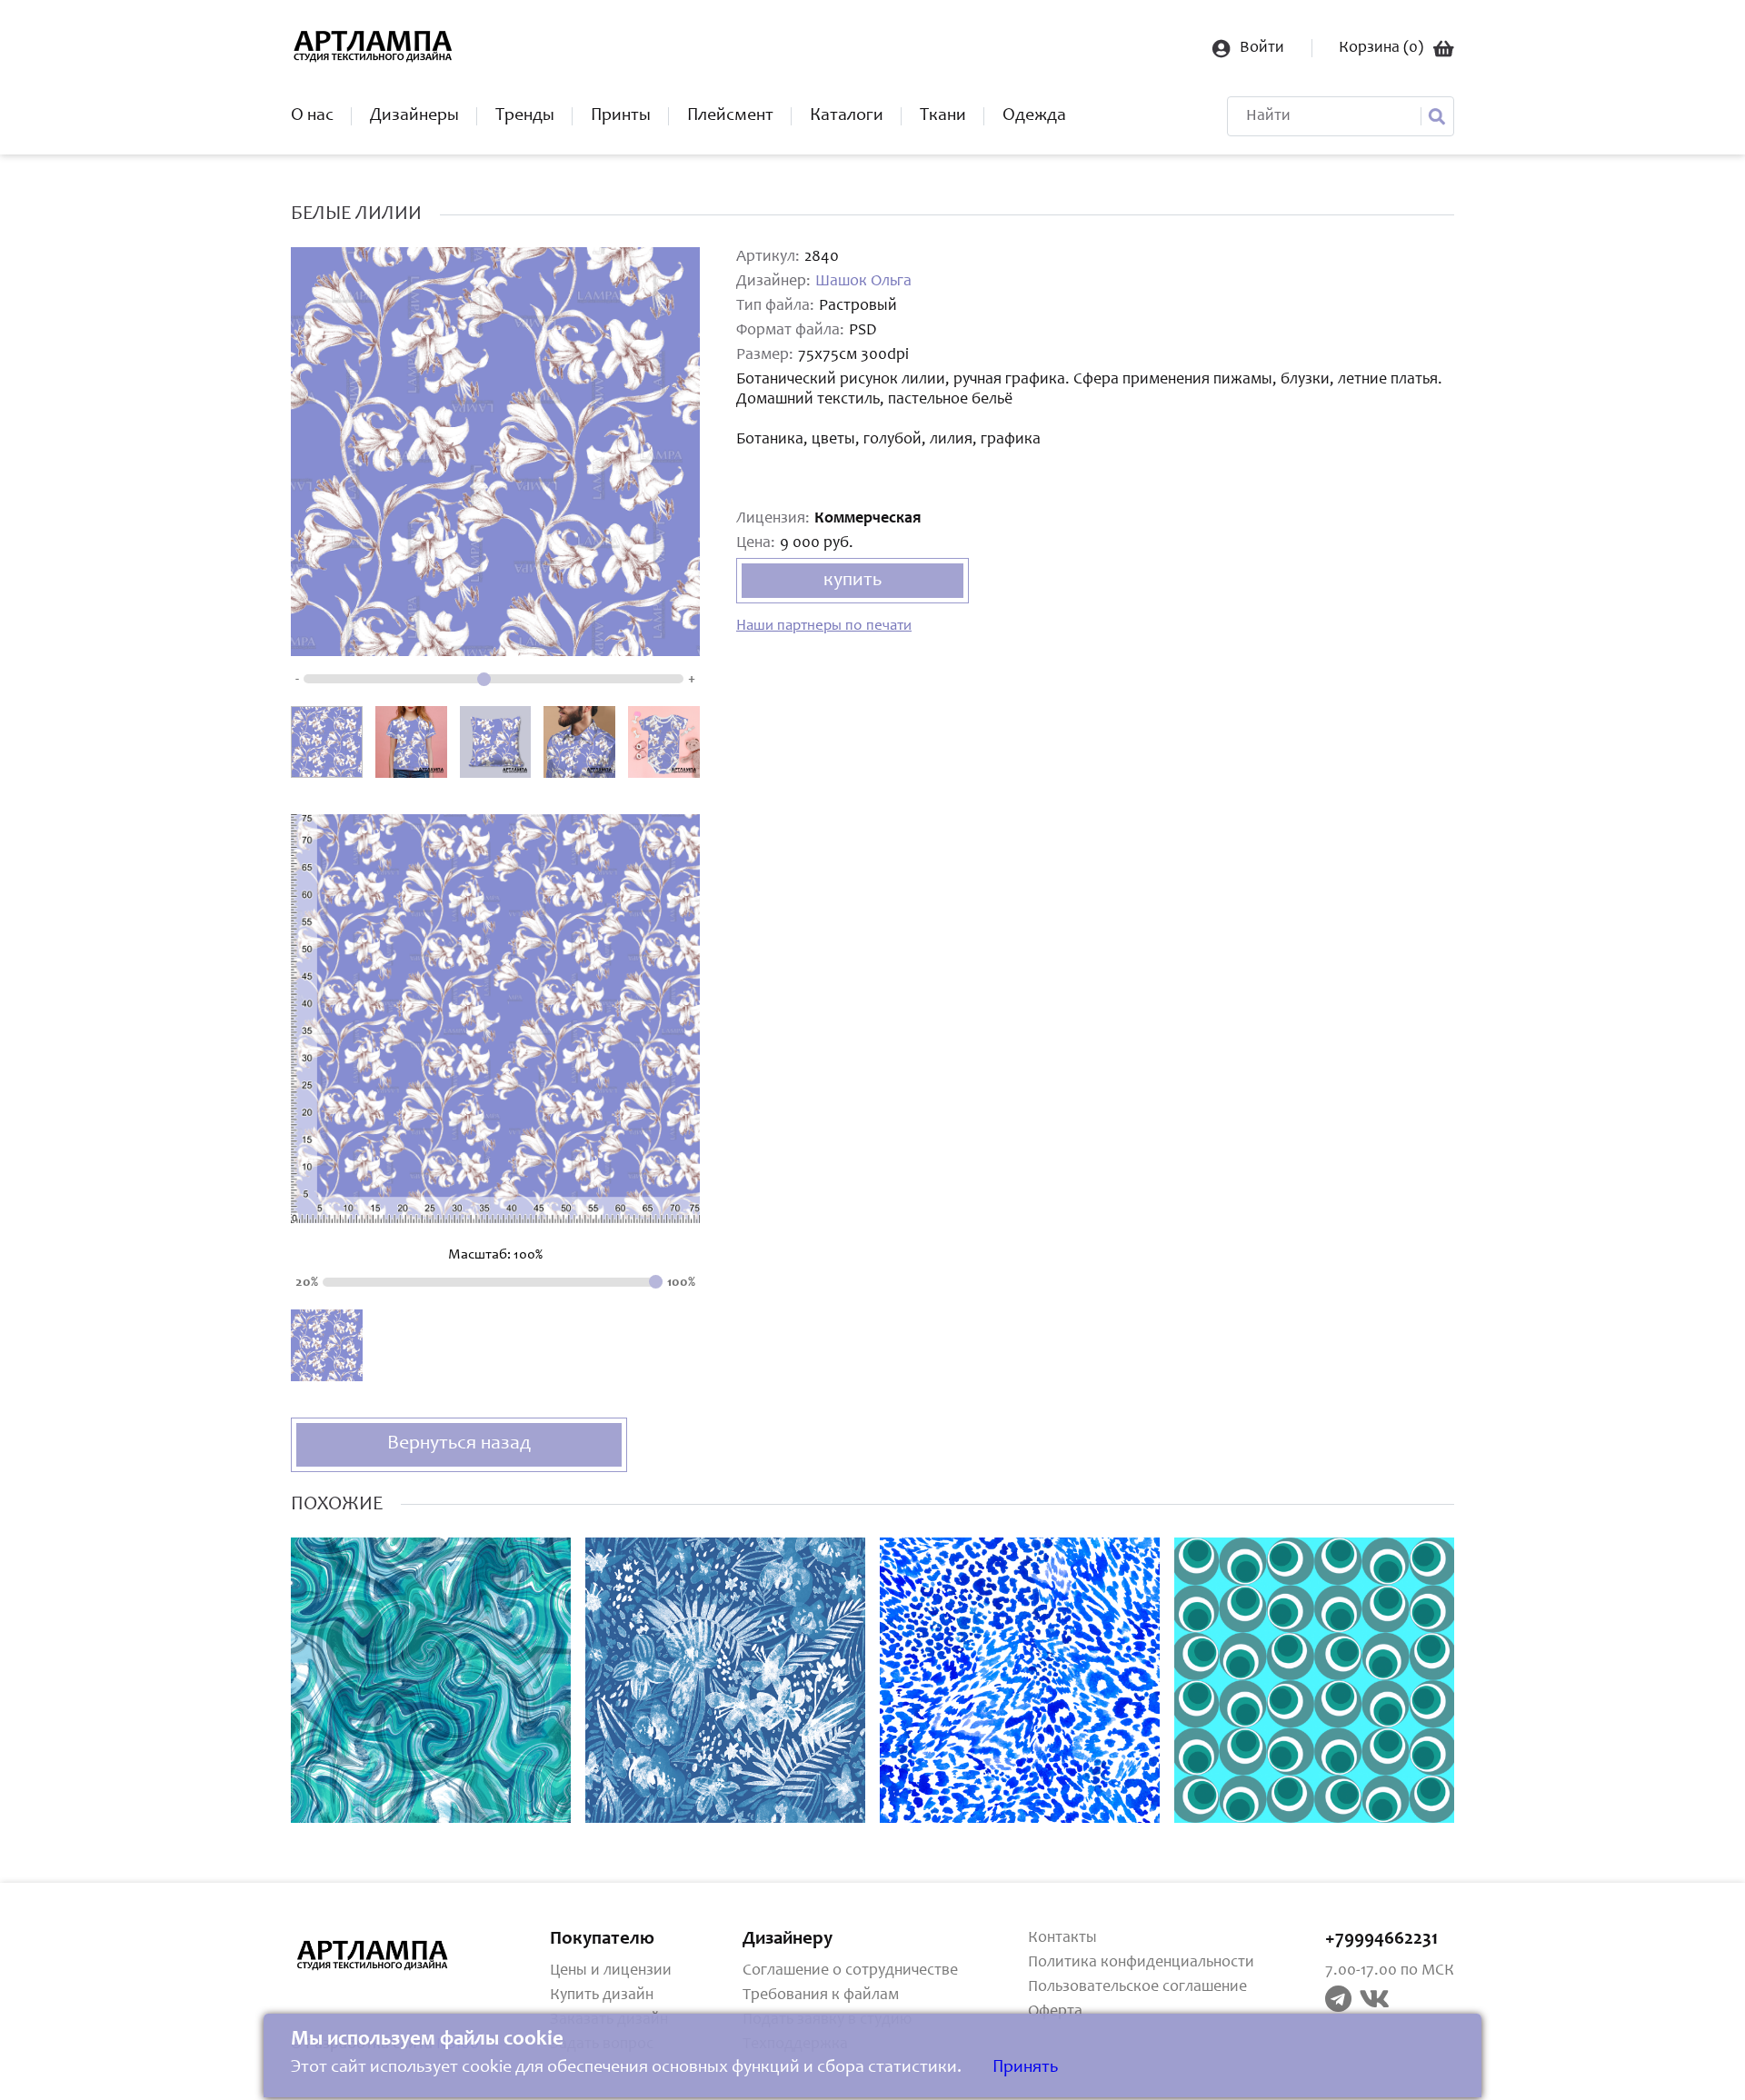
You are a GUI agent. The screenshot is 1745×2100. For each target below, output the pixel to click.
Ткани (943, 116)
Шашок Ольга (863, 282)
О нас (312, 116)
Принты (621, 116)
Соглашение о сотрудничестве (850, 1971)
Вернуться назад (459, 1444)
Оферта (1055, 2012)
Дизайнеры (414, 116)
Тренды (525, 116)
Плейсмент (730, 116)
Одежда (1034, 116)
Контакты (1062, 1938)
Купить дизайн (602, 1995)
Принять (1025, 2068)
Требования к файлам (821, 1995)
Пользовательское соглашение (1137, 1987)
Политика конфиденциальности (1141, 1963)
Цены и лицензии (611, 1971)
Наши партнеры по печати (824, 627)
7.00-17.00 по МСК (1390, 1971)
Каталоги (847, 116)
